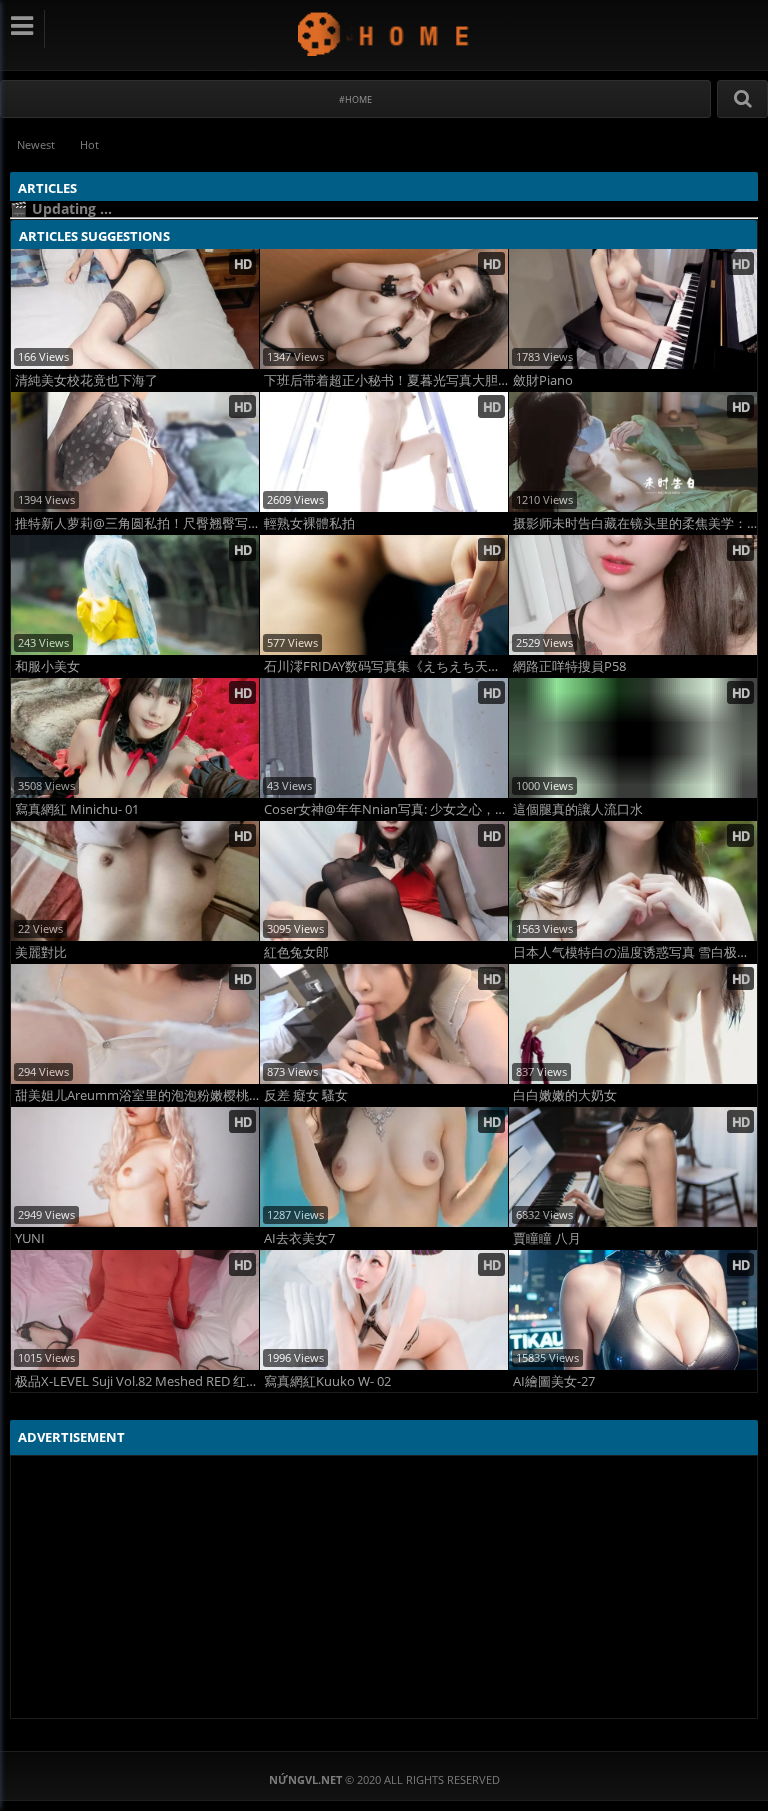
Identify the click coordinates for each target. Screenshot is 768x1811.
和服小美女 (47, 666)
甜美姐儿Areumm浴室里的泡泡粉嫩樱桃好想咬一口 (137, 1095)
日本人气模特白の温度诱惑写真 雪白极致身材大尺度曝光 (635, 952)
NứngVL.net (384, 33)
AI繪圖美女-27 (554, 1381)
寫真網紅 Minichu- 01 (77, 809)
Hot (89, 144)
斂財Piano (543, 380)
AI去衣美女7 (299, 1238)
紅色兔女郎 (296, 952)
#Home (355, 99)
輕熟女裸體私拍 (309, 523)
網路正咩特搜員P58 (569, 666)
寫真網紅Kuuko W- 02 (327, 1381)
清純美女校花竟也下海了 (86, 380)
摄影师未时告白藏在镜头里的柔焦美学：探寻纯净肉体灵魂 (635, 523)
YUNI (30, 1238)
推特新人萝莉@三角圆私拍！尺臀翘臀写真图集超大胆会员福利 (137, 523)
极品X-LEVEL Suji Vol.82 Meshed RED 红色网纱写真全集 (137, 1381)
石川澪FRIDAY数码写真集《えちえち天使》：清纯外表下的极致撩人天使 (386, 666)
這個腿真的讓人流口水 (578, 809)
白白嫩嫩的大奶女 (565, 1095)
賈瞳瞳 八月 (547, 1238)
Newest (36, 144)
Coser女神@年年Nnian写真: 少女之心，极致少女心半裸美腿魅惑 (386, 809)
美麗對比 (41, 952)
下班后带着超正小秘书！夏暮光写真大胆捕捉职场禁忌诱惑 (386, 380)
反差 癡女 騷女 (306, 1095)
